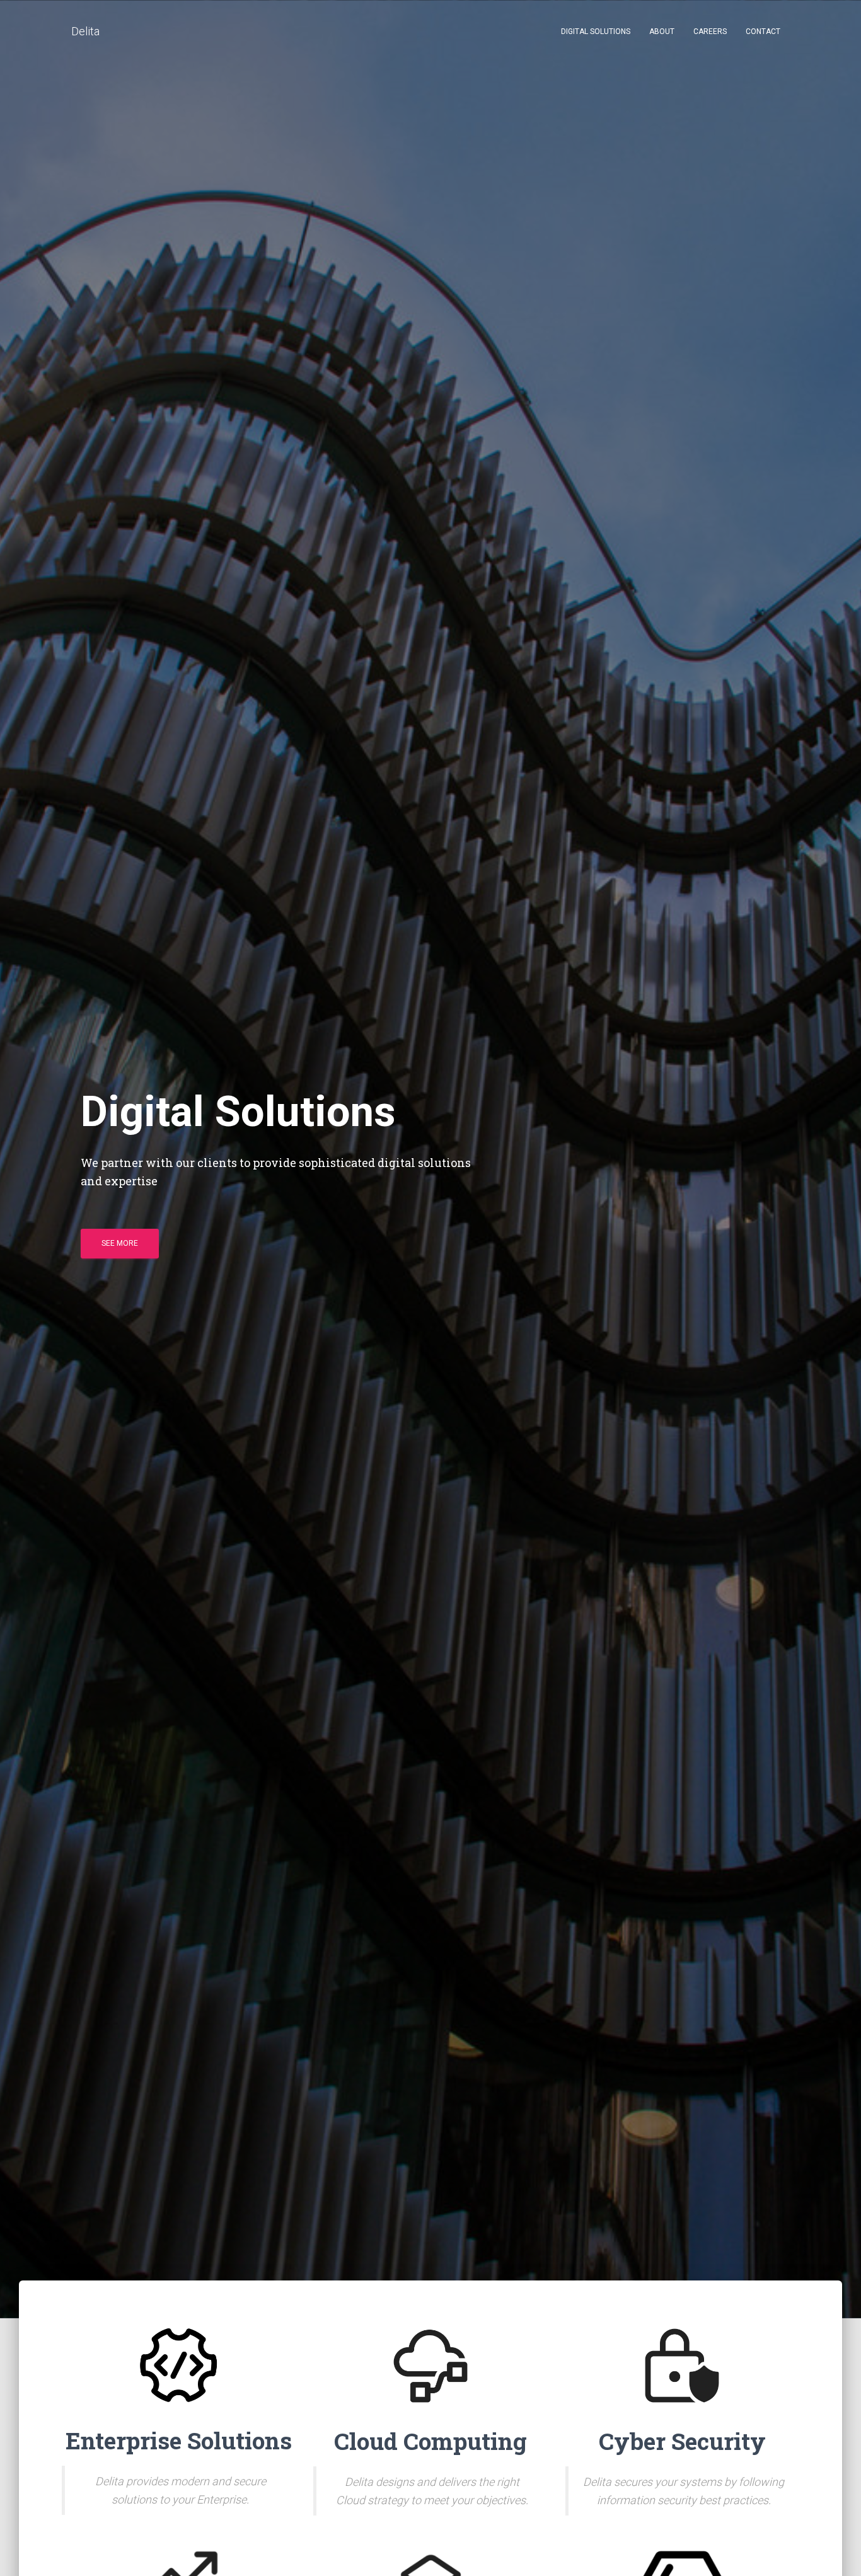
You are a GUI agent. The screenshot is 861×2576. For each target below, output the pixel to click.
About (662, 32)
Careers (710, 32)
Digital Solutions (596, 32)
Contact (763, 32)
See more (120, 1243)
